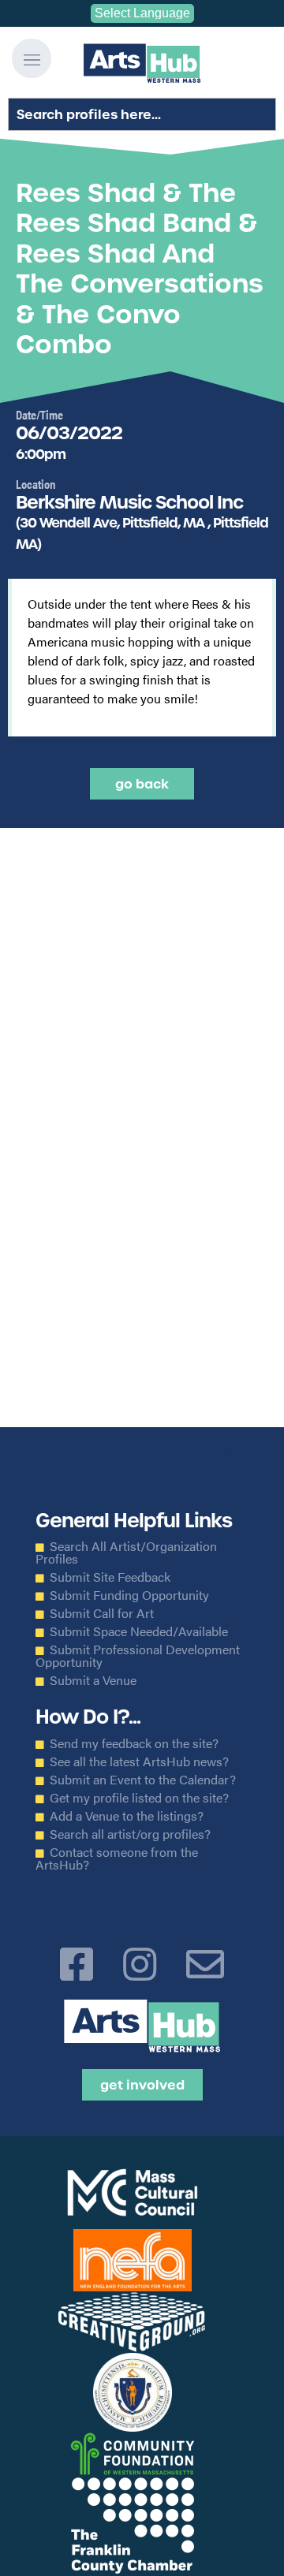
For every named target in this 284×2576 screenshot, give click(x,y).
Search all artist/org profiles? (130, 1834)
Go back (142, 784)
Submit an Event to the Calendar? (143, 1780)
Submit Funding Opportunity (129, 1595)
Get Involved (142, 2085)
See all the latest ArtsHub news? (139, 1761)
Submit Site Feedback (110, 1577)
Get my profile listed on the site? (139, 1798)
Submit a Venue (93, 1680)
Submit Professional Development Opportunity (138, 1656)
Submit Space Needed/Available (139, 1631)
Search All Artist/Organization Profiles (126, 1553)
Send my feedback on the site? (134, 1743)
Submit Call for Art (102, 1613)
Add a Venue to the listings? (127, 1816)
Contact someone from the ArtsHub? (117, 1858)
